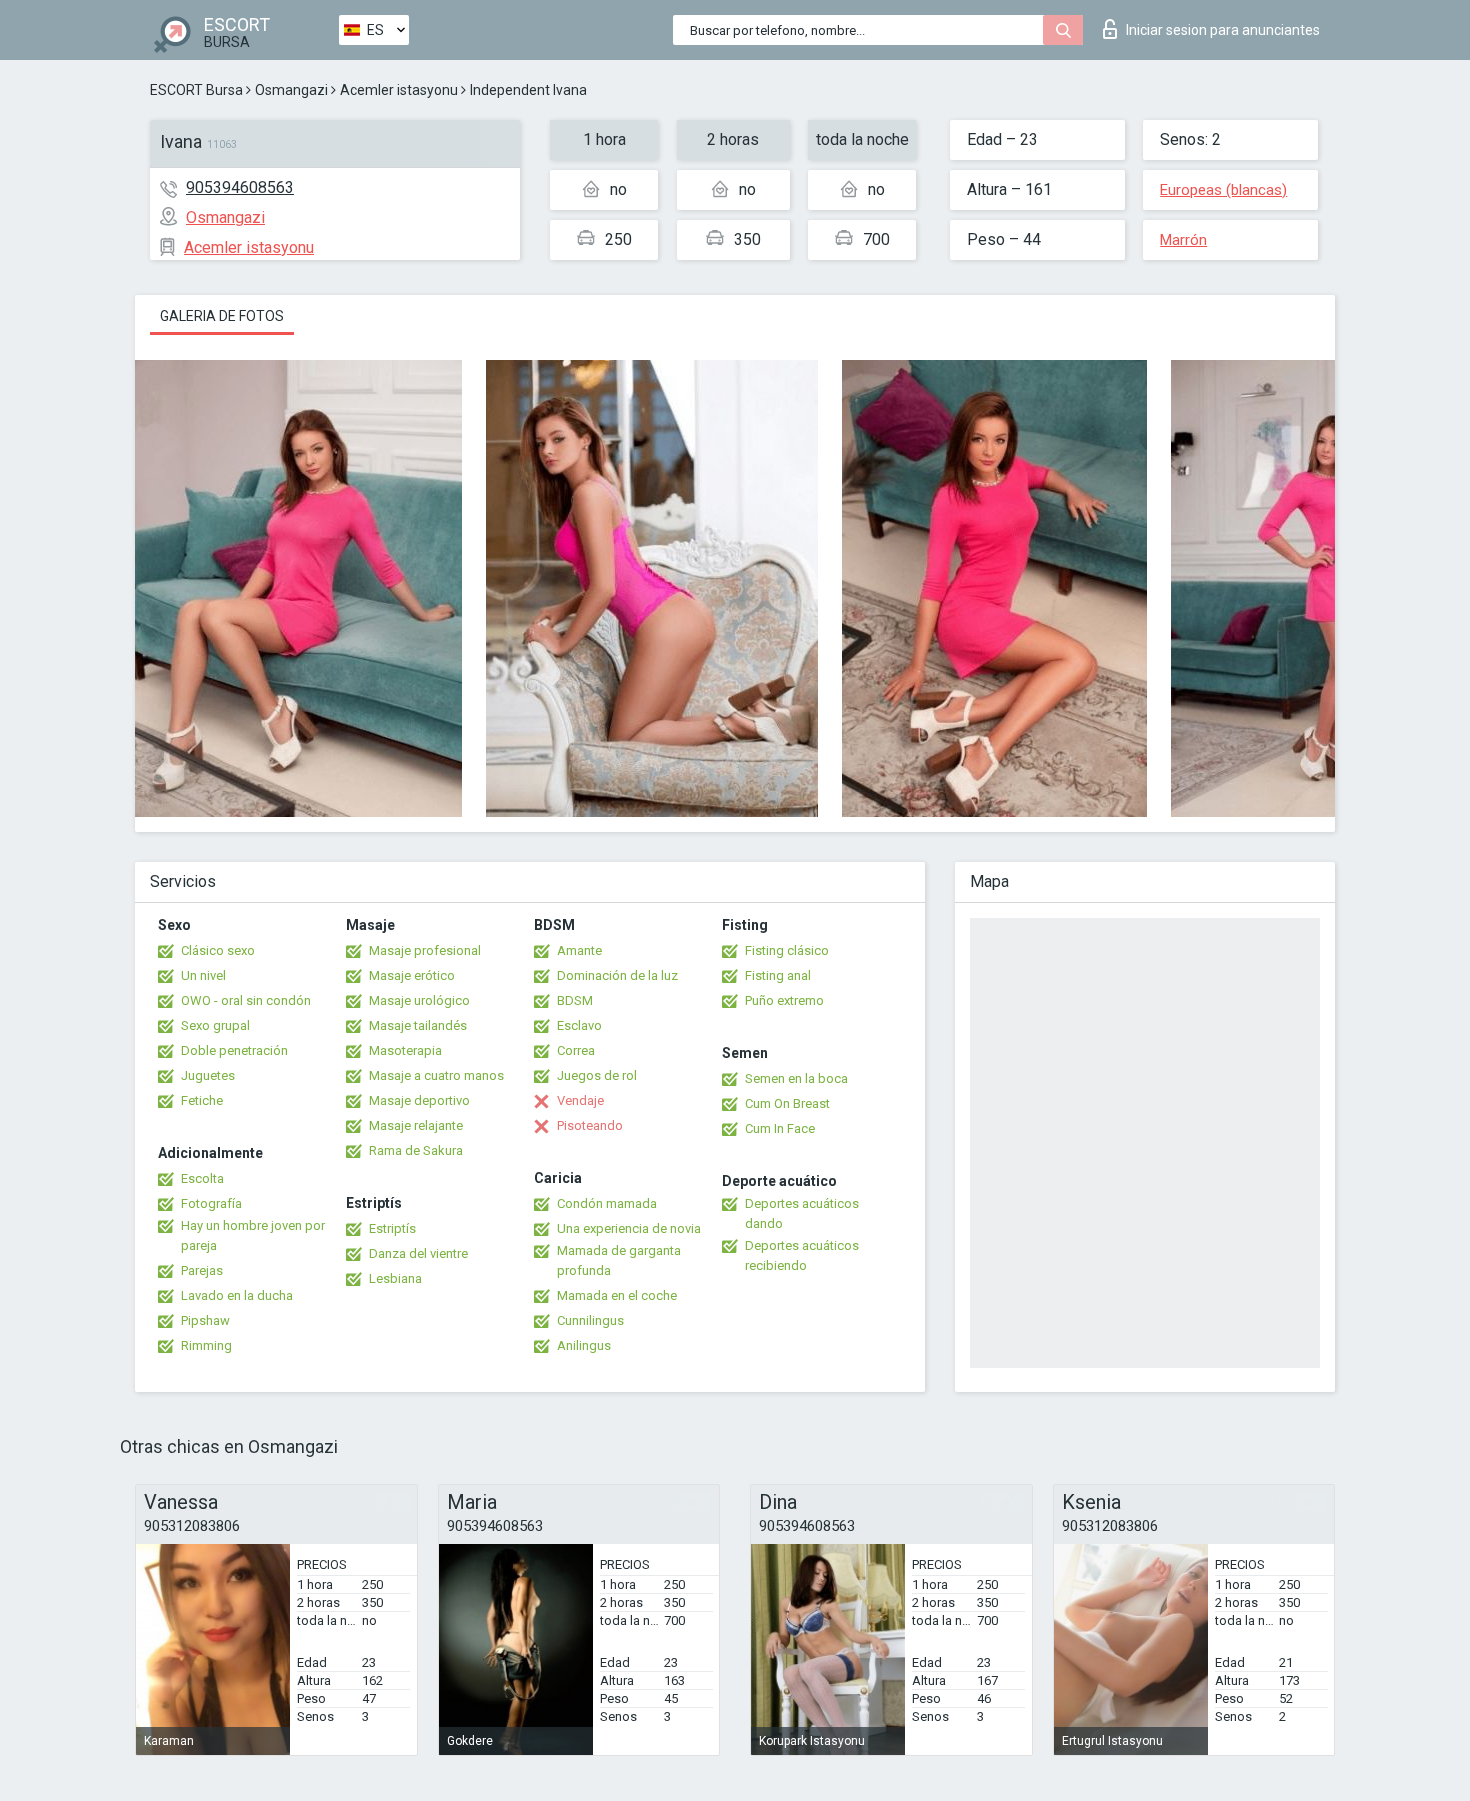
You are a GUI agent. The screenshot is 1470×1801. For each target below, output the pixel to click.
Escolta (202, 1178)
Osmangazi (291, 90)
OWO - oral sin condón (246, 1000)
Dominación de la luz (617, 975)
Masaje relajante (416, 1125)
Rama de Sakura (416, 1150)
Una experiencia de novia (629, 1228)
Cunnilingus (590, 1320)
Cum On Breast (787, 1103)
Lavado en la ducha (237, 1295)
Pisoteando (590, 1125)
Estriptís (392, 1228)
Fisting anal (778, 975)
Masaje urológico (419, 1000)
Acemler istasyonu (399, 90)
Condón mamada (607, 1203)
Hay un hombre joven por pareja (253, 1235)
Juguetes (208, 1075)
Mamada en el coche (617, 1295)
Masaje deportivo (419, 1100)
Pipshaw (205, 1320)
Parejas (202, 1270)
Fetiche (202, 1100)
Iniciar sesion (1223, 30)
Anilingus (584, 1345)
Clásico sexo (218, 950)
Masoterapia (405, 1050)
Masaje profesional (425, 950)
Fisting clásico (787, 950)
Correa (576, 1050)
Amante (579, 950)
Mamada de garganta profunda (619, 1260)
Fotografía (211, 1203)
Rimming (206, 1345)
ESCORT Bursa (196, 90)
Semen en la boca (796, 1078)
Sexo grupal (215, 1025)
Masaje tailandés (418, 1025)
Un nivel (203, 975)
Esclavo (579, 1025)
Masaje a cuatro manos (436, 1075)
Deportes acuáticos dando (802, 1213)
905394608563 (240, 187)
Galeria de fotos (222, 316)
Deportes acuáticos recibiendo (802, 1255)
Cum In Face (780, 1128)
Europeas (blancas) (1223, 190)
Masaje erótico (412, 975)
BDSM (575, 1000)
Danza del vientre (418, 1253)
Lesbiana (395, 1278)
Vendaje (580, 1100)
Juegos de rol (597, 1075)
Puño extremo (784, 1000)
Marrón (1183, 240)
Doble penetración (234, 1050)
